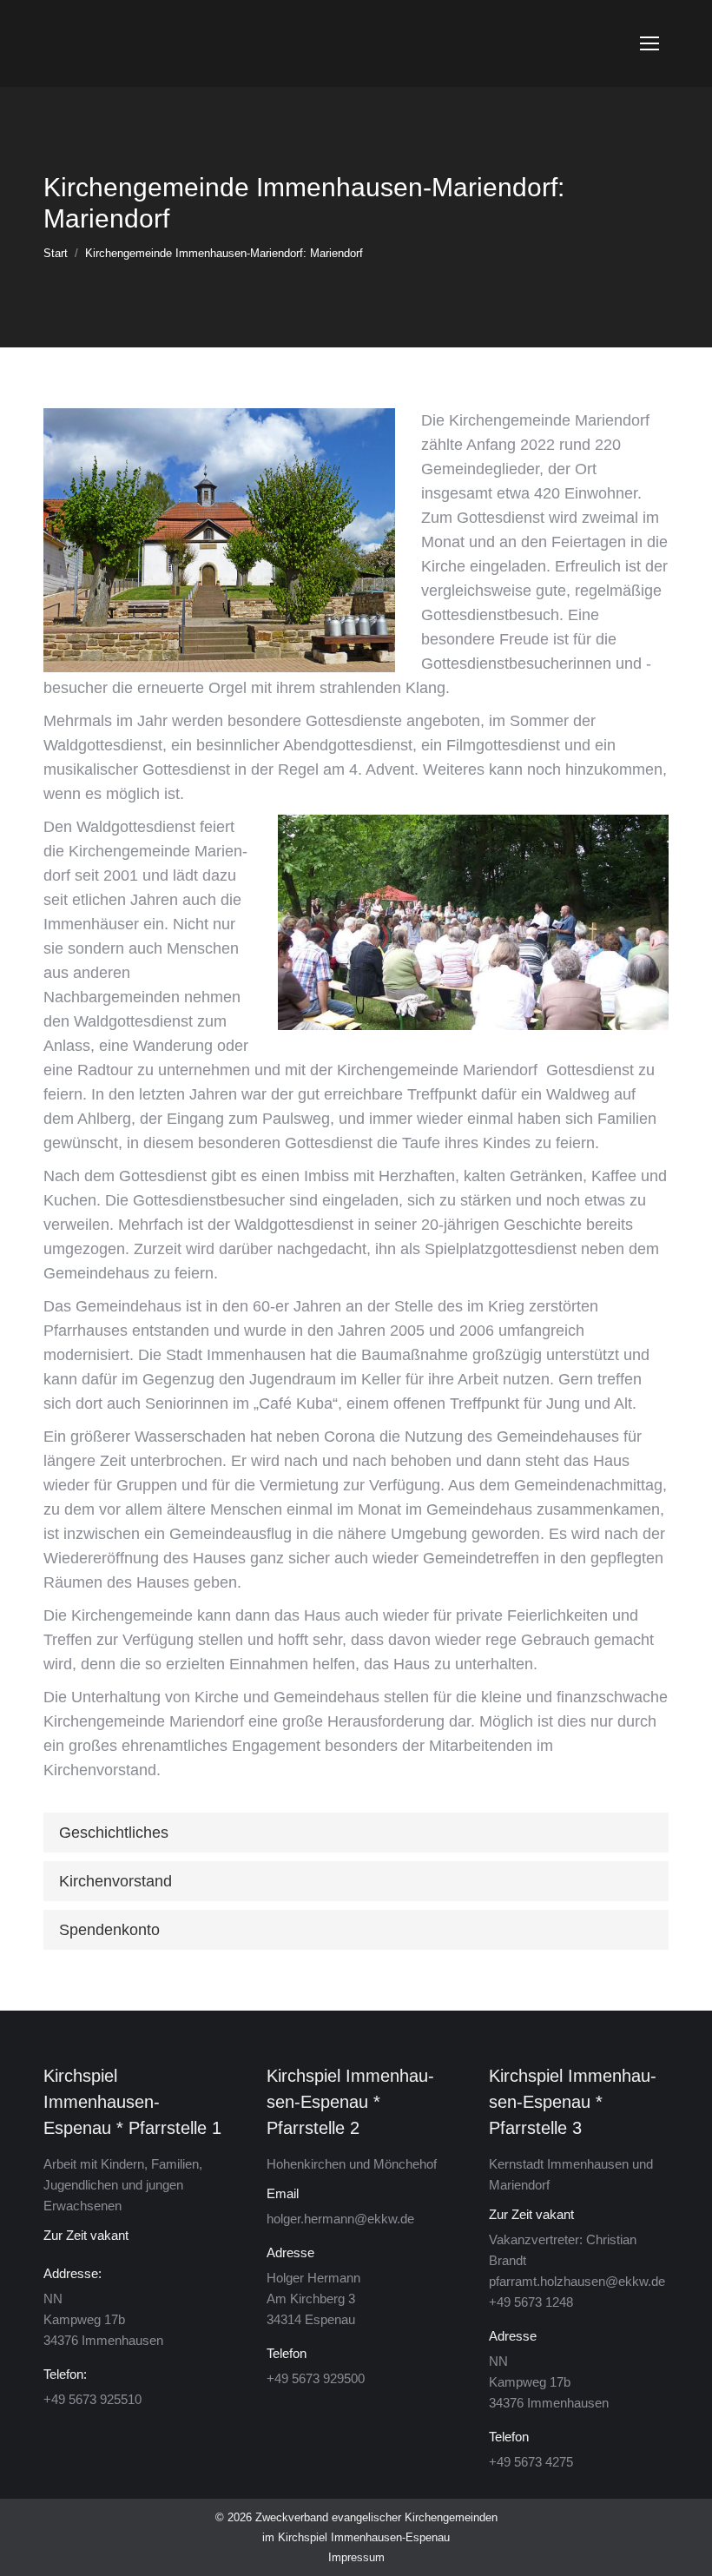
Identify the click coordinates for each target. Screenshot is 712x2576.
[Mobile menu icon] (649, 43)
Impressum (356, 2557)
